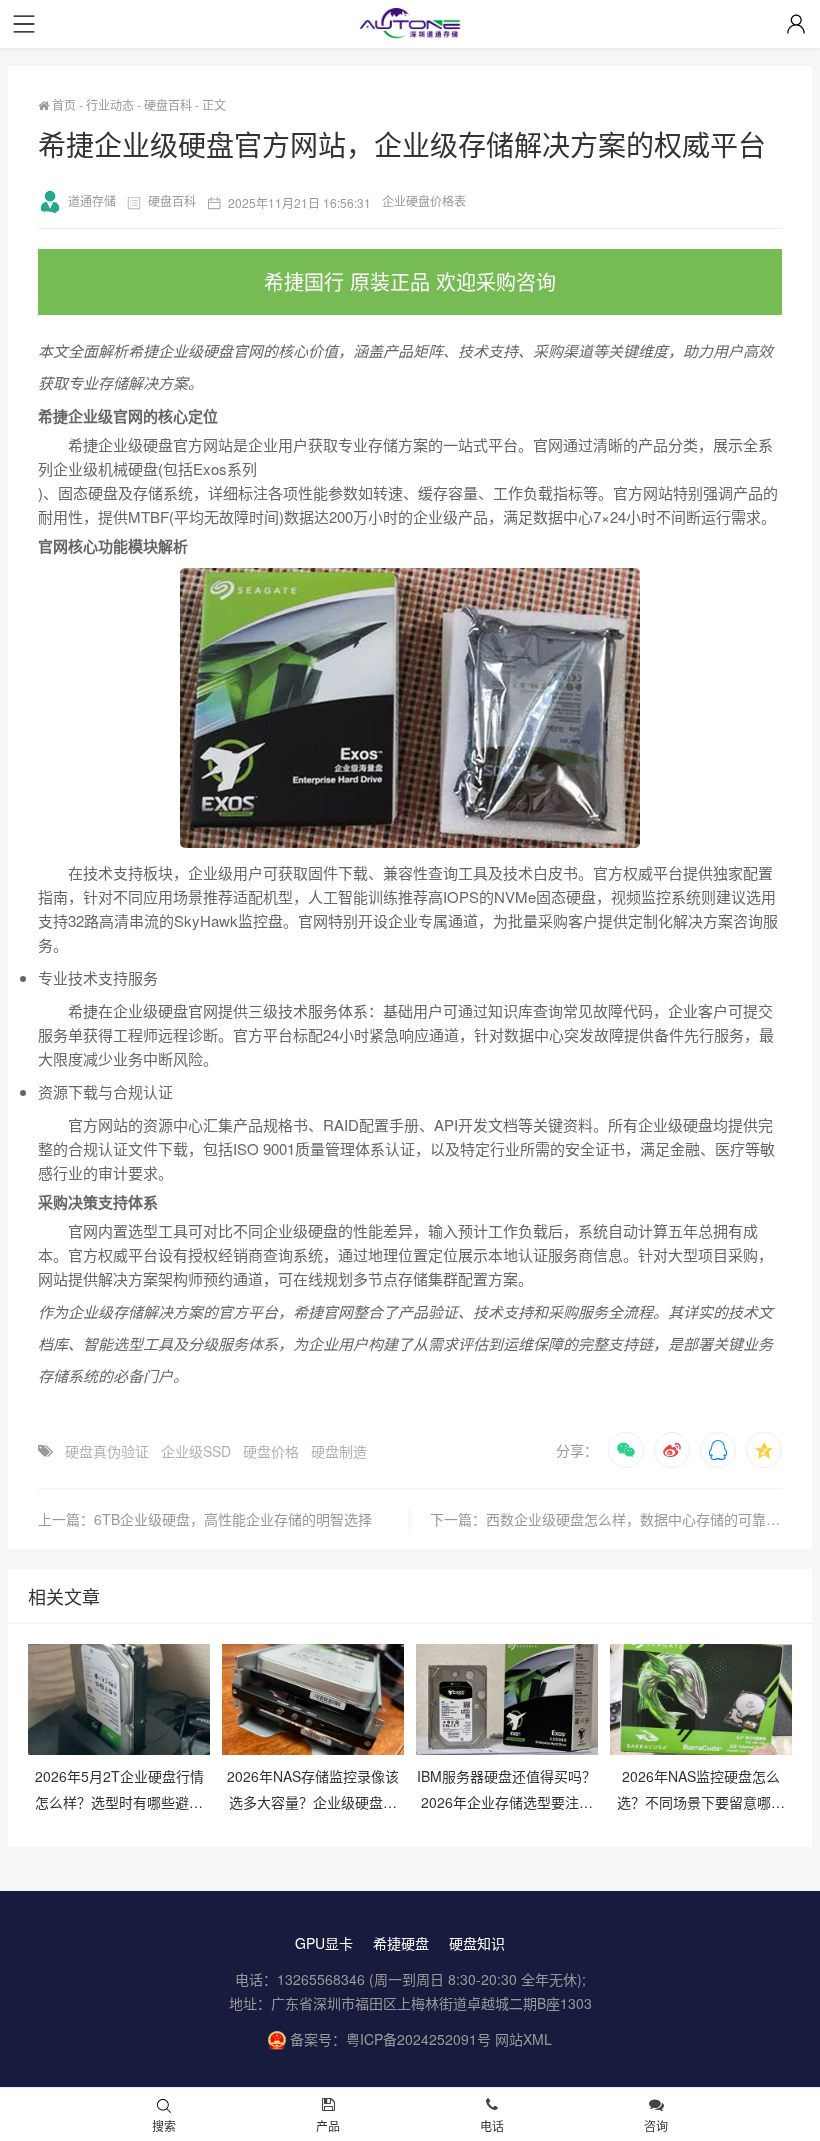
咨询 (656, 2125)
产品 (328, 2125)
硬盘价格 (271, 1451)
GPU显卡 (324, 1943)
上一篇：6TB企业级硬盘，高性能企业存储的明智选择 (205, 1519)
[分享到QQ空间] (764, 1450)
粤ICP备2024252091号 (418, 2039)
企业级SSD (196, 1451)
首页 (62, 104)
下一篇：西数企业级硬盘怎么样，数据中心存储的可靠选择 (606, 1519)
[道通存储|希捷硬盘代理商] (410, 25)
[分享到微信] (626, 1450)
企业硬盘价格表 (424, 200)
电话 (492, 2125)
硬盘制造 (339, 1451)
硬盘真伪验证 (107, 1451)
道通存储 (92, 200)
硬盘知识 (477, 1943)
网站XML (523, 2039)
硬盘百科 (168, 104)
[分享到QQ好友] (718, 1450)
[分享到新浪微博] (672, 1450)
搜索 (164, 2125)
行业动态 (110, 104)
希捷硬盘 (401, 1943)
